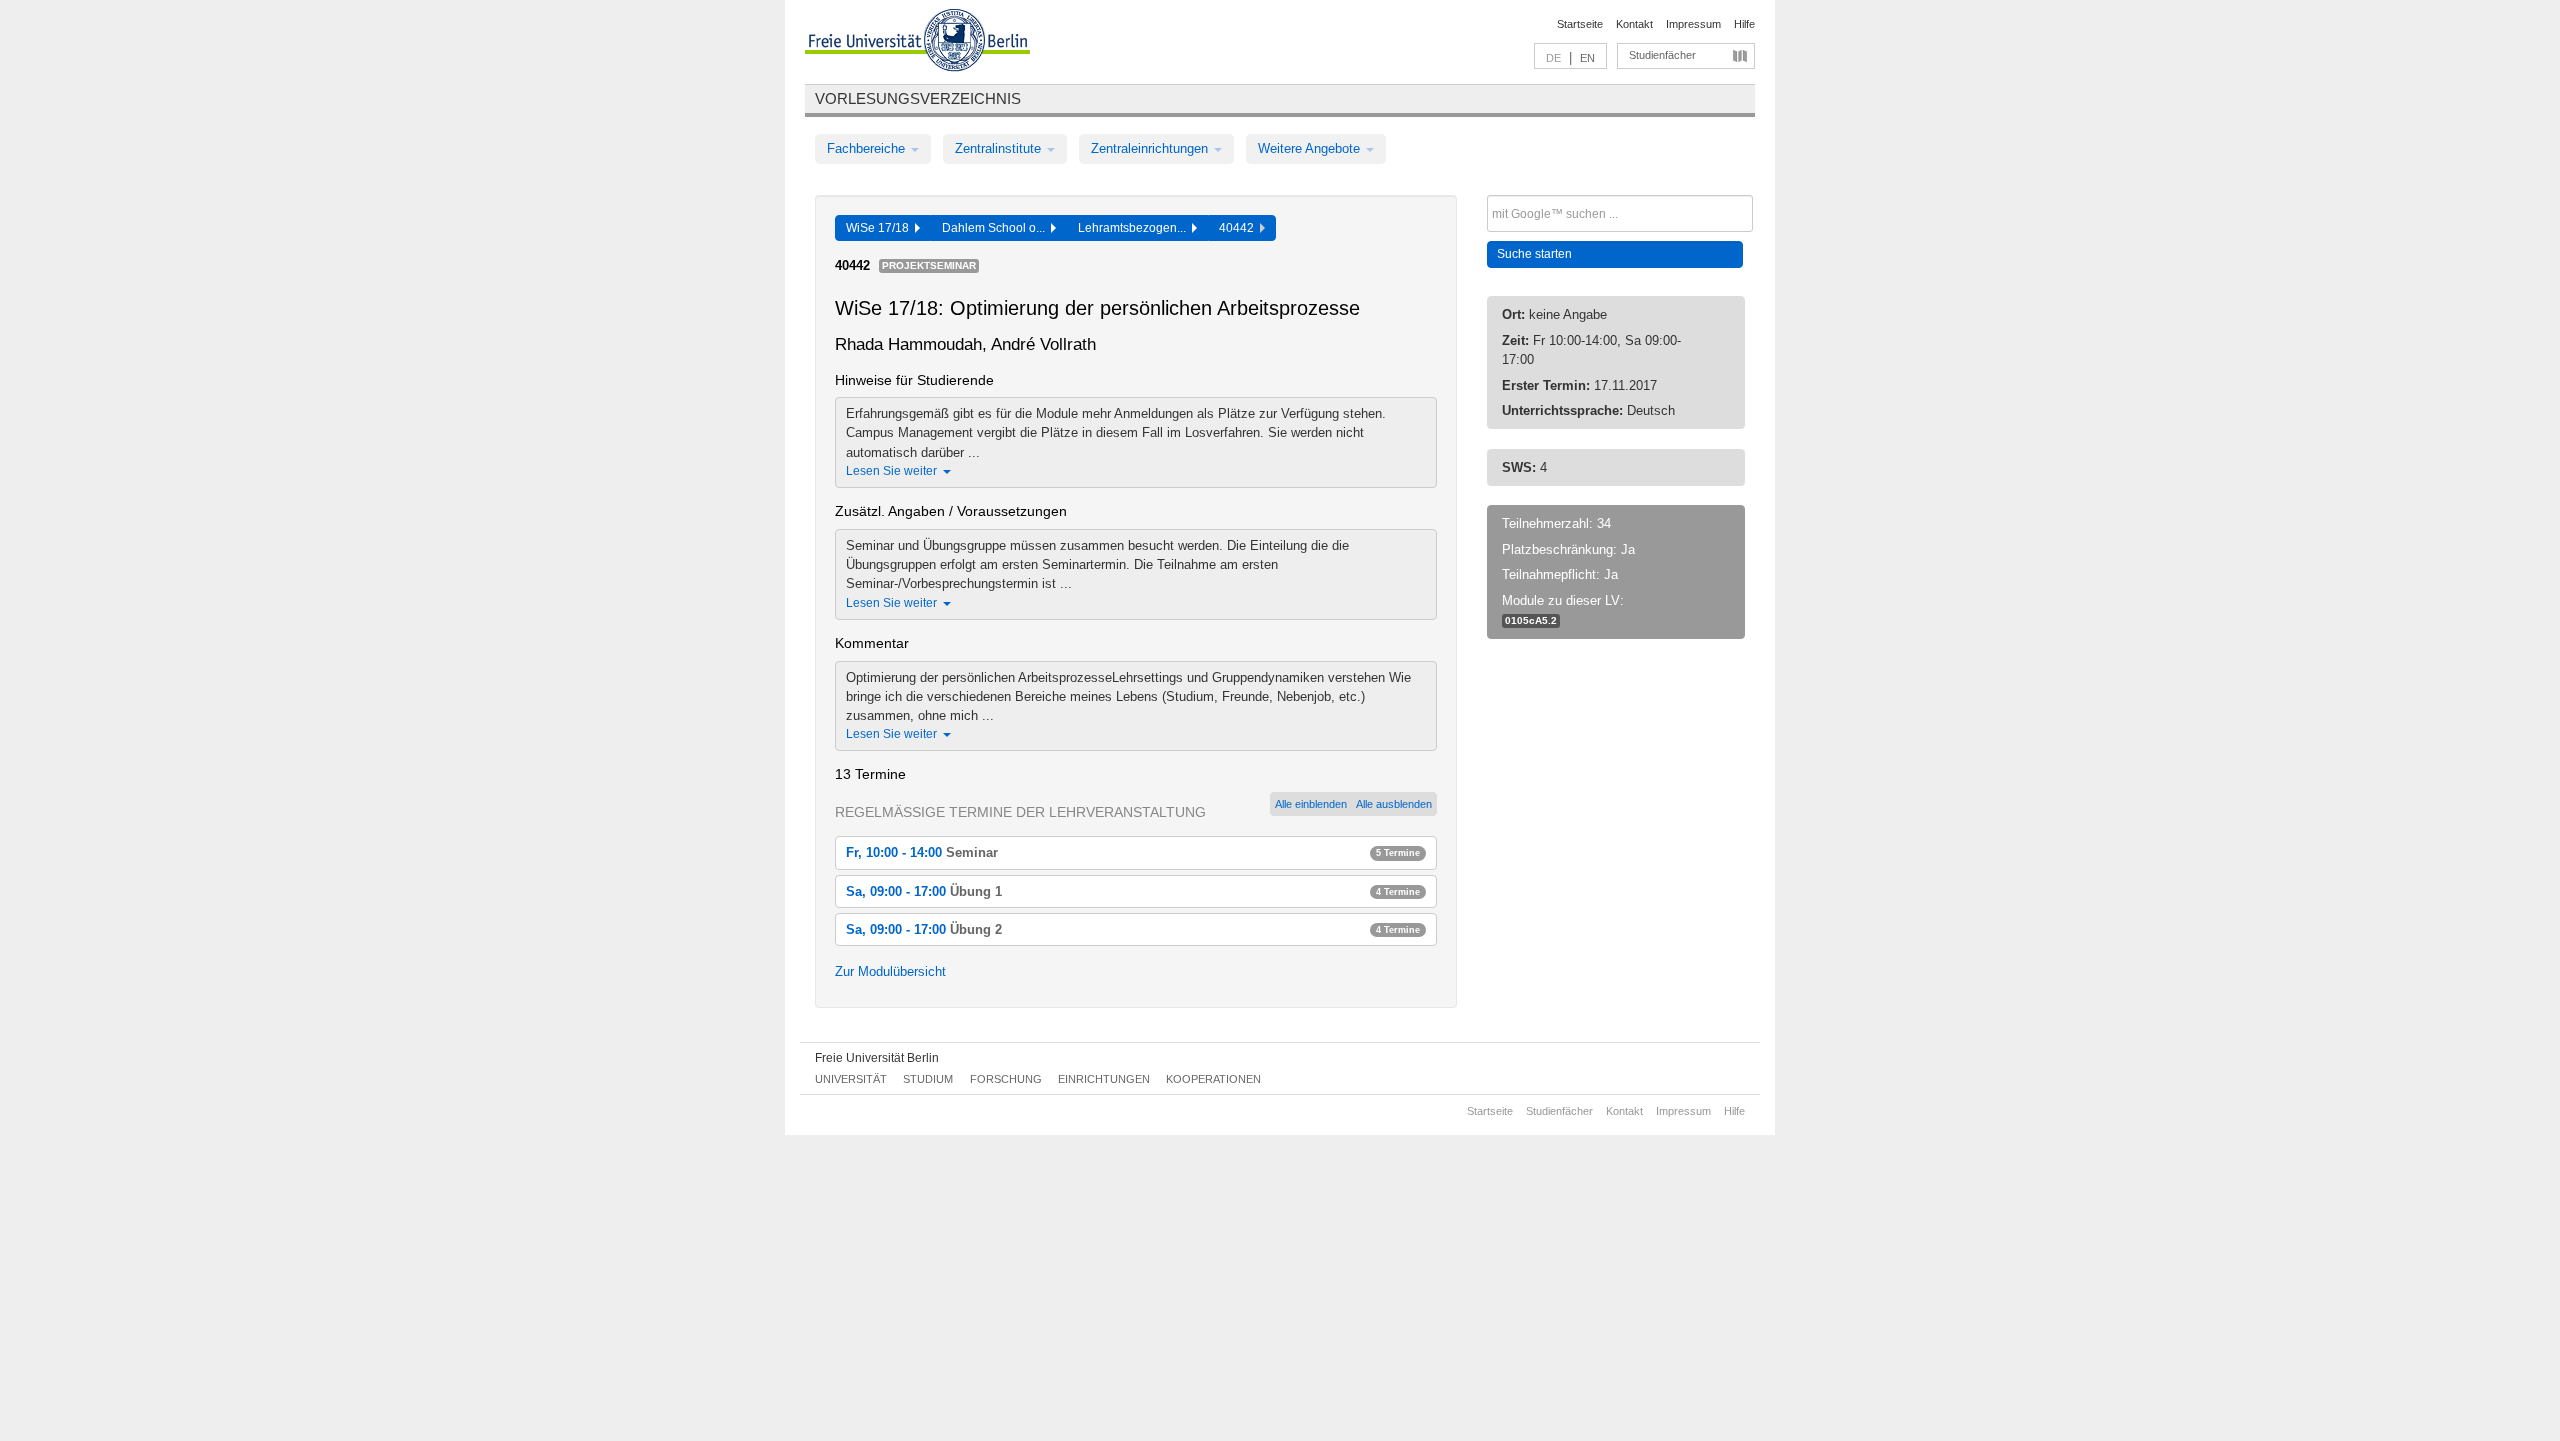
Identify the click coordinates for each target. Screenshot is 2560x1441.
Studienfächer (1662, 55)
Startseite (1580, 24)
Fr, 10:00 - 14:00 (1133, 852)
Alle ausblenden (1394, 804)
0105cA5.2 (1531, 620)
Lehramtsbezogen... (1135, 228)
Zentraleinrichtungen (1151, 148)
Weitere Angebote (1311, 148)
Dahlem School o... (996, 228)
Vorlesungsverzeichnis (918, 98)
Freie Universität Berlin (877, 1058)
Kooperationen (1213, 1079)
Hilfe (1744, 24)
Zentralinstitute (1000, 148)
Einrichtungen (1104, 1079)
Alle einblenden (1311, 804)
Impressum (1693, 24)
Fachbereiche (868, 148)
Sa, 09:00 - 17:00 (1133, 891)
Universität (851, 1079)
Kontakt (1634, 24)
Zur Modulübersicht (890, 971)
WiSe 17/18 (880, 228)
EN (1587, 58)
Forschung (1006, 1079)
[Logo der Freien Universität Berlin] (917, 43)
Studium (928, 1079)
